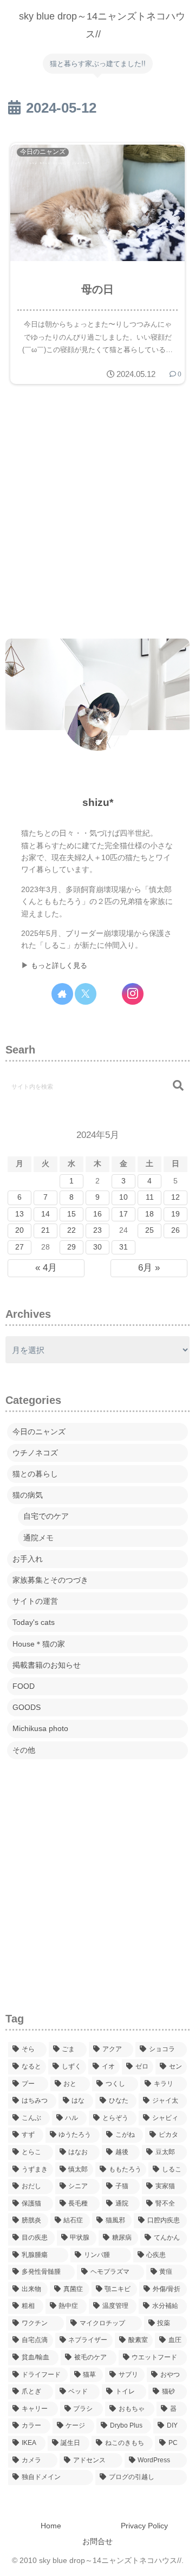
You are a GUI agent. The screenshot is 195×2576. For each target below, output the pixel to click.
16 (97, 1214)
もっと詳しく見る (59, 966)
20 (19, 1230)
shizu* (98, 802)
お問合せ (97, 2541)
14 (45, 1214)
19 (175, 1214)
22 (71, 1230)
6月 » (149, 1268)
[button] (178, 1086)
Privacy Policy (144, 2526)
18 (149, 1214)
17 (123, 1214)
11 (150, 1197)
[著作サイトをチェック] (62, 994)
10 (123, 1197)
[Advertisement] (97, 513)
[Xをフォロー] (86, 994)
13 (19, 1214)
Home (51, 2526)
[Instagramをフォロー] (133, 994)
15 (71, 1214)
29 (71, 1247)
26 (175, 1230)
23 (97, 1230)
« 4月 (46, 1268)
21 (45, 1230)
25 (149, 1230)
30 (97, 1247)
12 (175, 1197)
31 (123, 1247)
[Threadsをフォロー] (109, 994)
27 (19, 1247)
